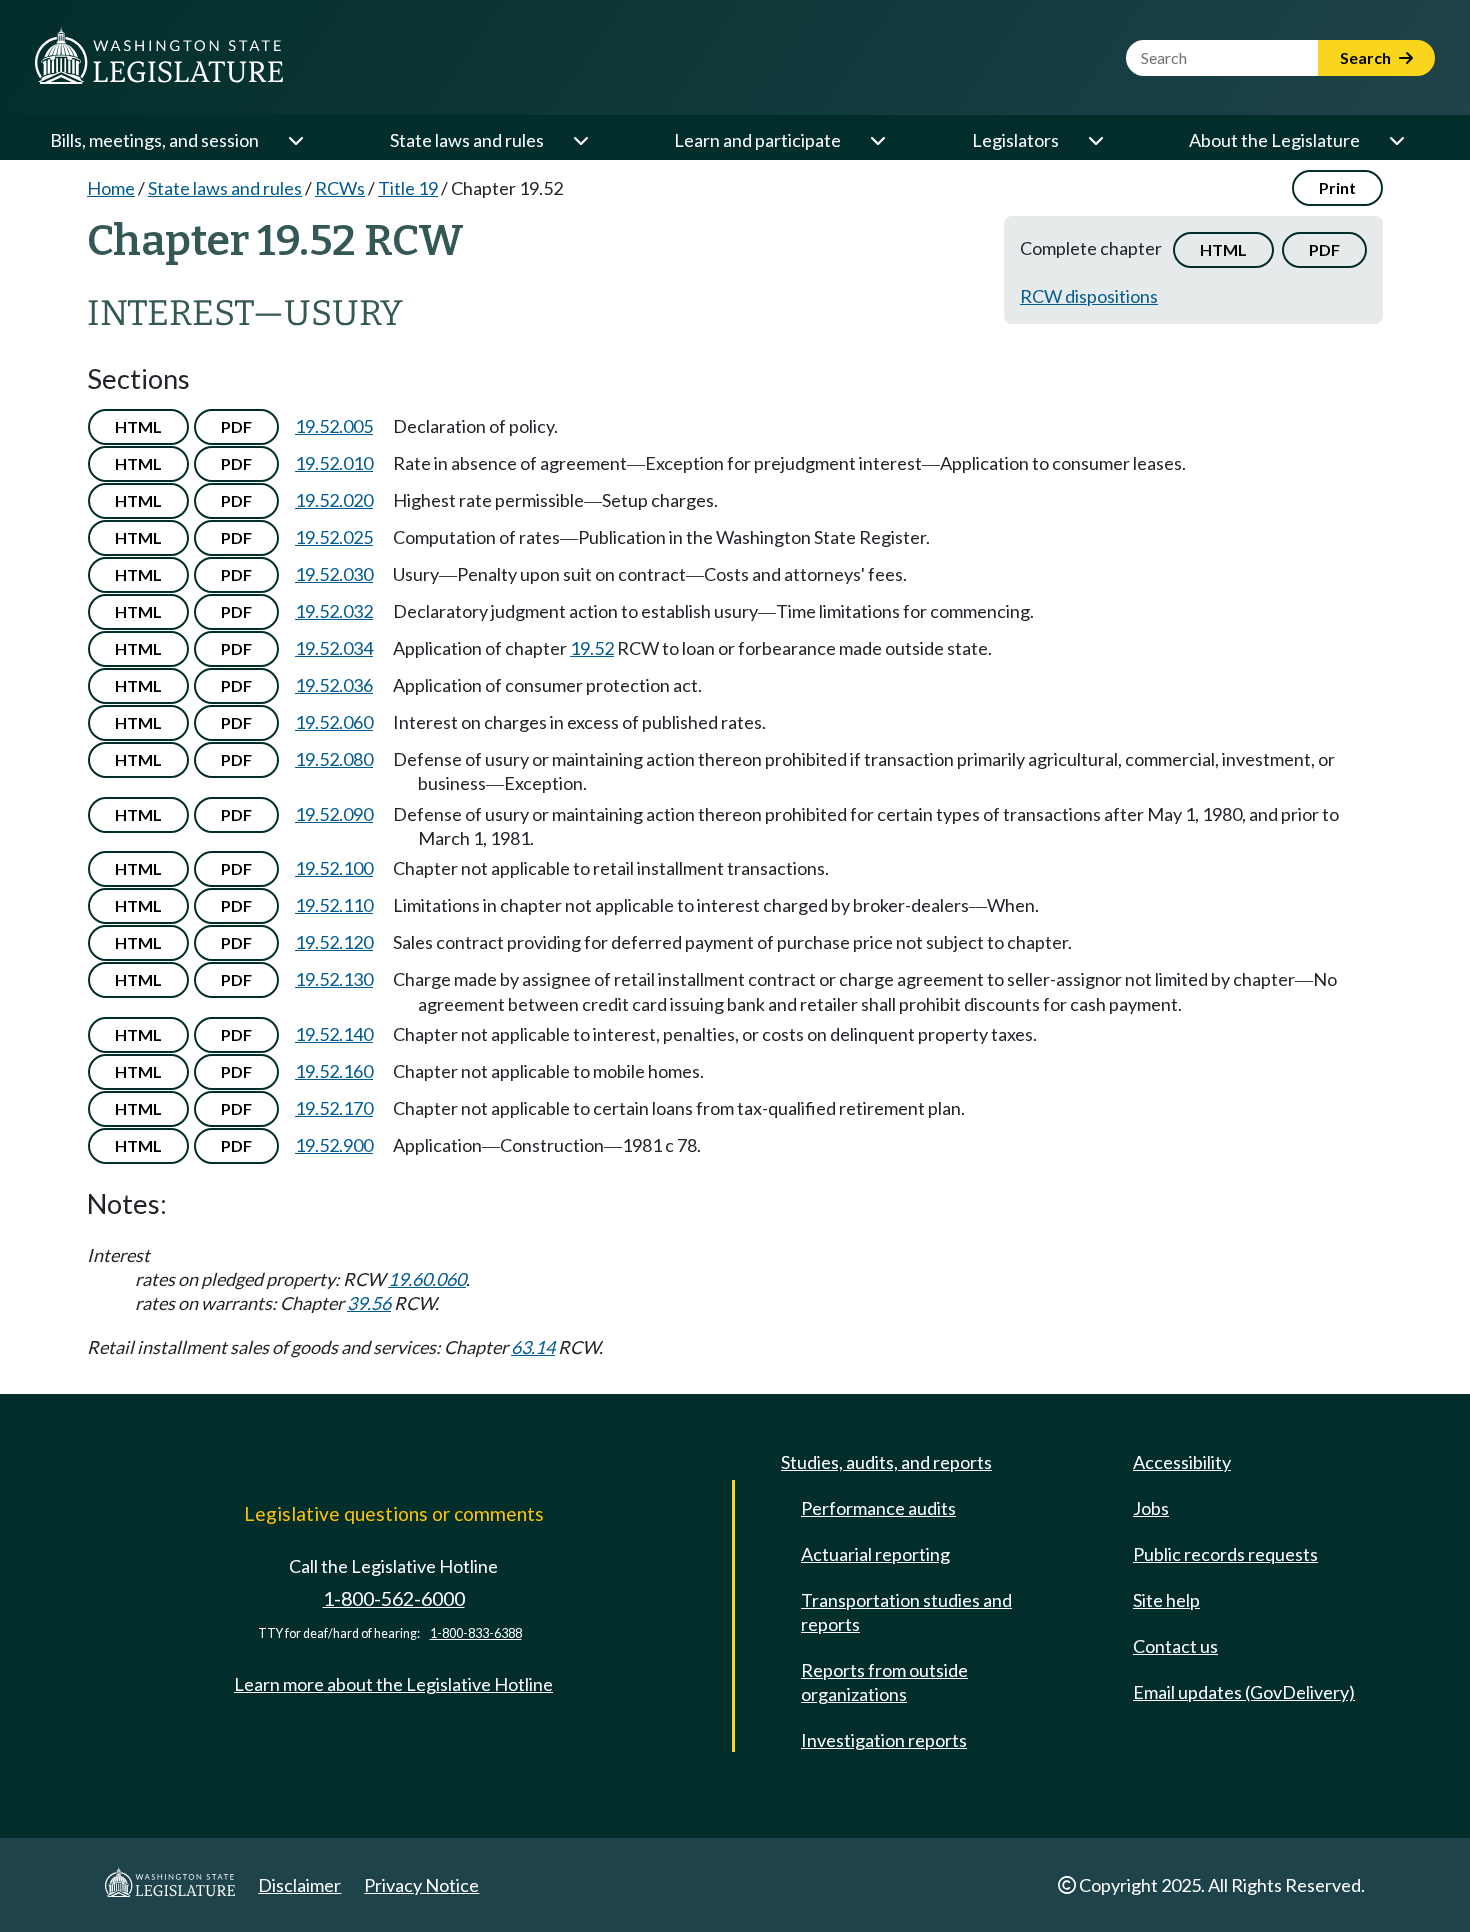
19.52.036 (334, 685)
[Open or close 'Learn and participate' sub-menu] (877, 140)
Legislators (1015, 140)
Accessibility (1182, 1462)
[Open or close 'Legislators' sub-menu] (1095, 140)
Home (111, 188)
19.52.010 (334, 463)
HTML (1223, 249)
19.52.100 (334, 868)
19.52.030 (334, 574)
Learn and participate (757, 140)
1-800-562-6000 (394, 1598)
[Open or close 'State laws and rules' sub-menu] (580, 140)
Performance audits (878, 1508)
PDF (1324, 249)
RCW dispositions (1089, 296)
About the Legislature (1274, 140)
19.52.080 (334, 759)
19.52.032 (334, 611)
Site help (1166, 1600)
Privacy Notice (421, 1885)
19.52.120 (334, 942)
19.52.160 (334, 1071)
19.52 (592, 648)
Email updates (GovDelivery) (1244, 1692)
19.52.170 (334, 1108)
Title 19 (408, 188)
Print (1337, 187)
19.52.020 (334, 500)
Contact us (1175, 1646)
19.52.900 (334, 1145)
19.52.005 (334, 426)
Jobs (1151, 1508)
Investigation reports (884, 1740)
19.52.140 (334, 1034)
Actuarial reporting (875, 1554)
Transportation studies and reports (906, 1612)
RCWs (340, 188)
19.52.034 (334, 648)
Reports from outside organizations (884, 1682)
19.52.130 (334, 979)
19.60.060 (427, 1279)
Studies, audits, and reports (886, 1462)
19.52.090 (334, 814)
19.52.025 (334, 537)
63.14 (533, 1347)
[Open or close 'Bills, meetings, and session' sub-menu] (295, 140)
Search (1367, 57)
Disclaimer (299, 1885)
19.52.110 (334, 905)
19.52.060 (334, 722)
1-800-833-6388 (476, 1633)
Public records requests (1225, 1554)
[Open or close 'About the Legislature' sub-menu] (1396, 140)
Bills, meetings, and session (154, 140)
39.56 (369, 1303)
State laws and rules (467, 140)
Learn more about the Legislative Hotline (393, 1684)
